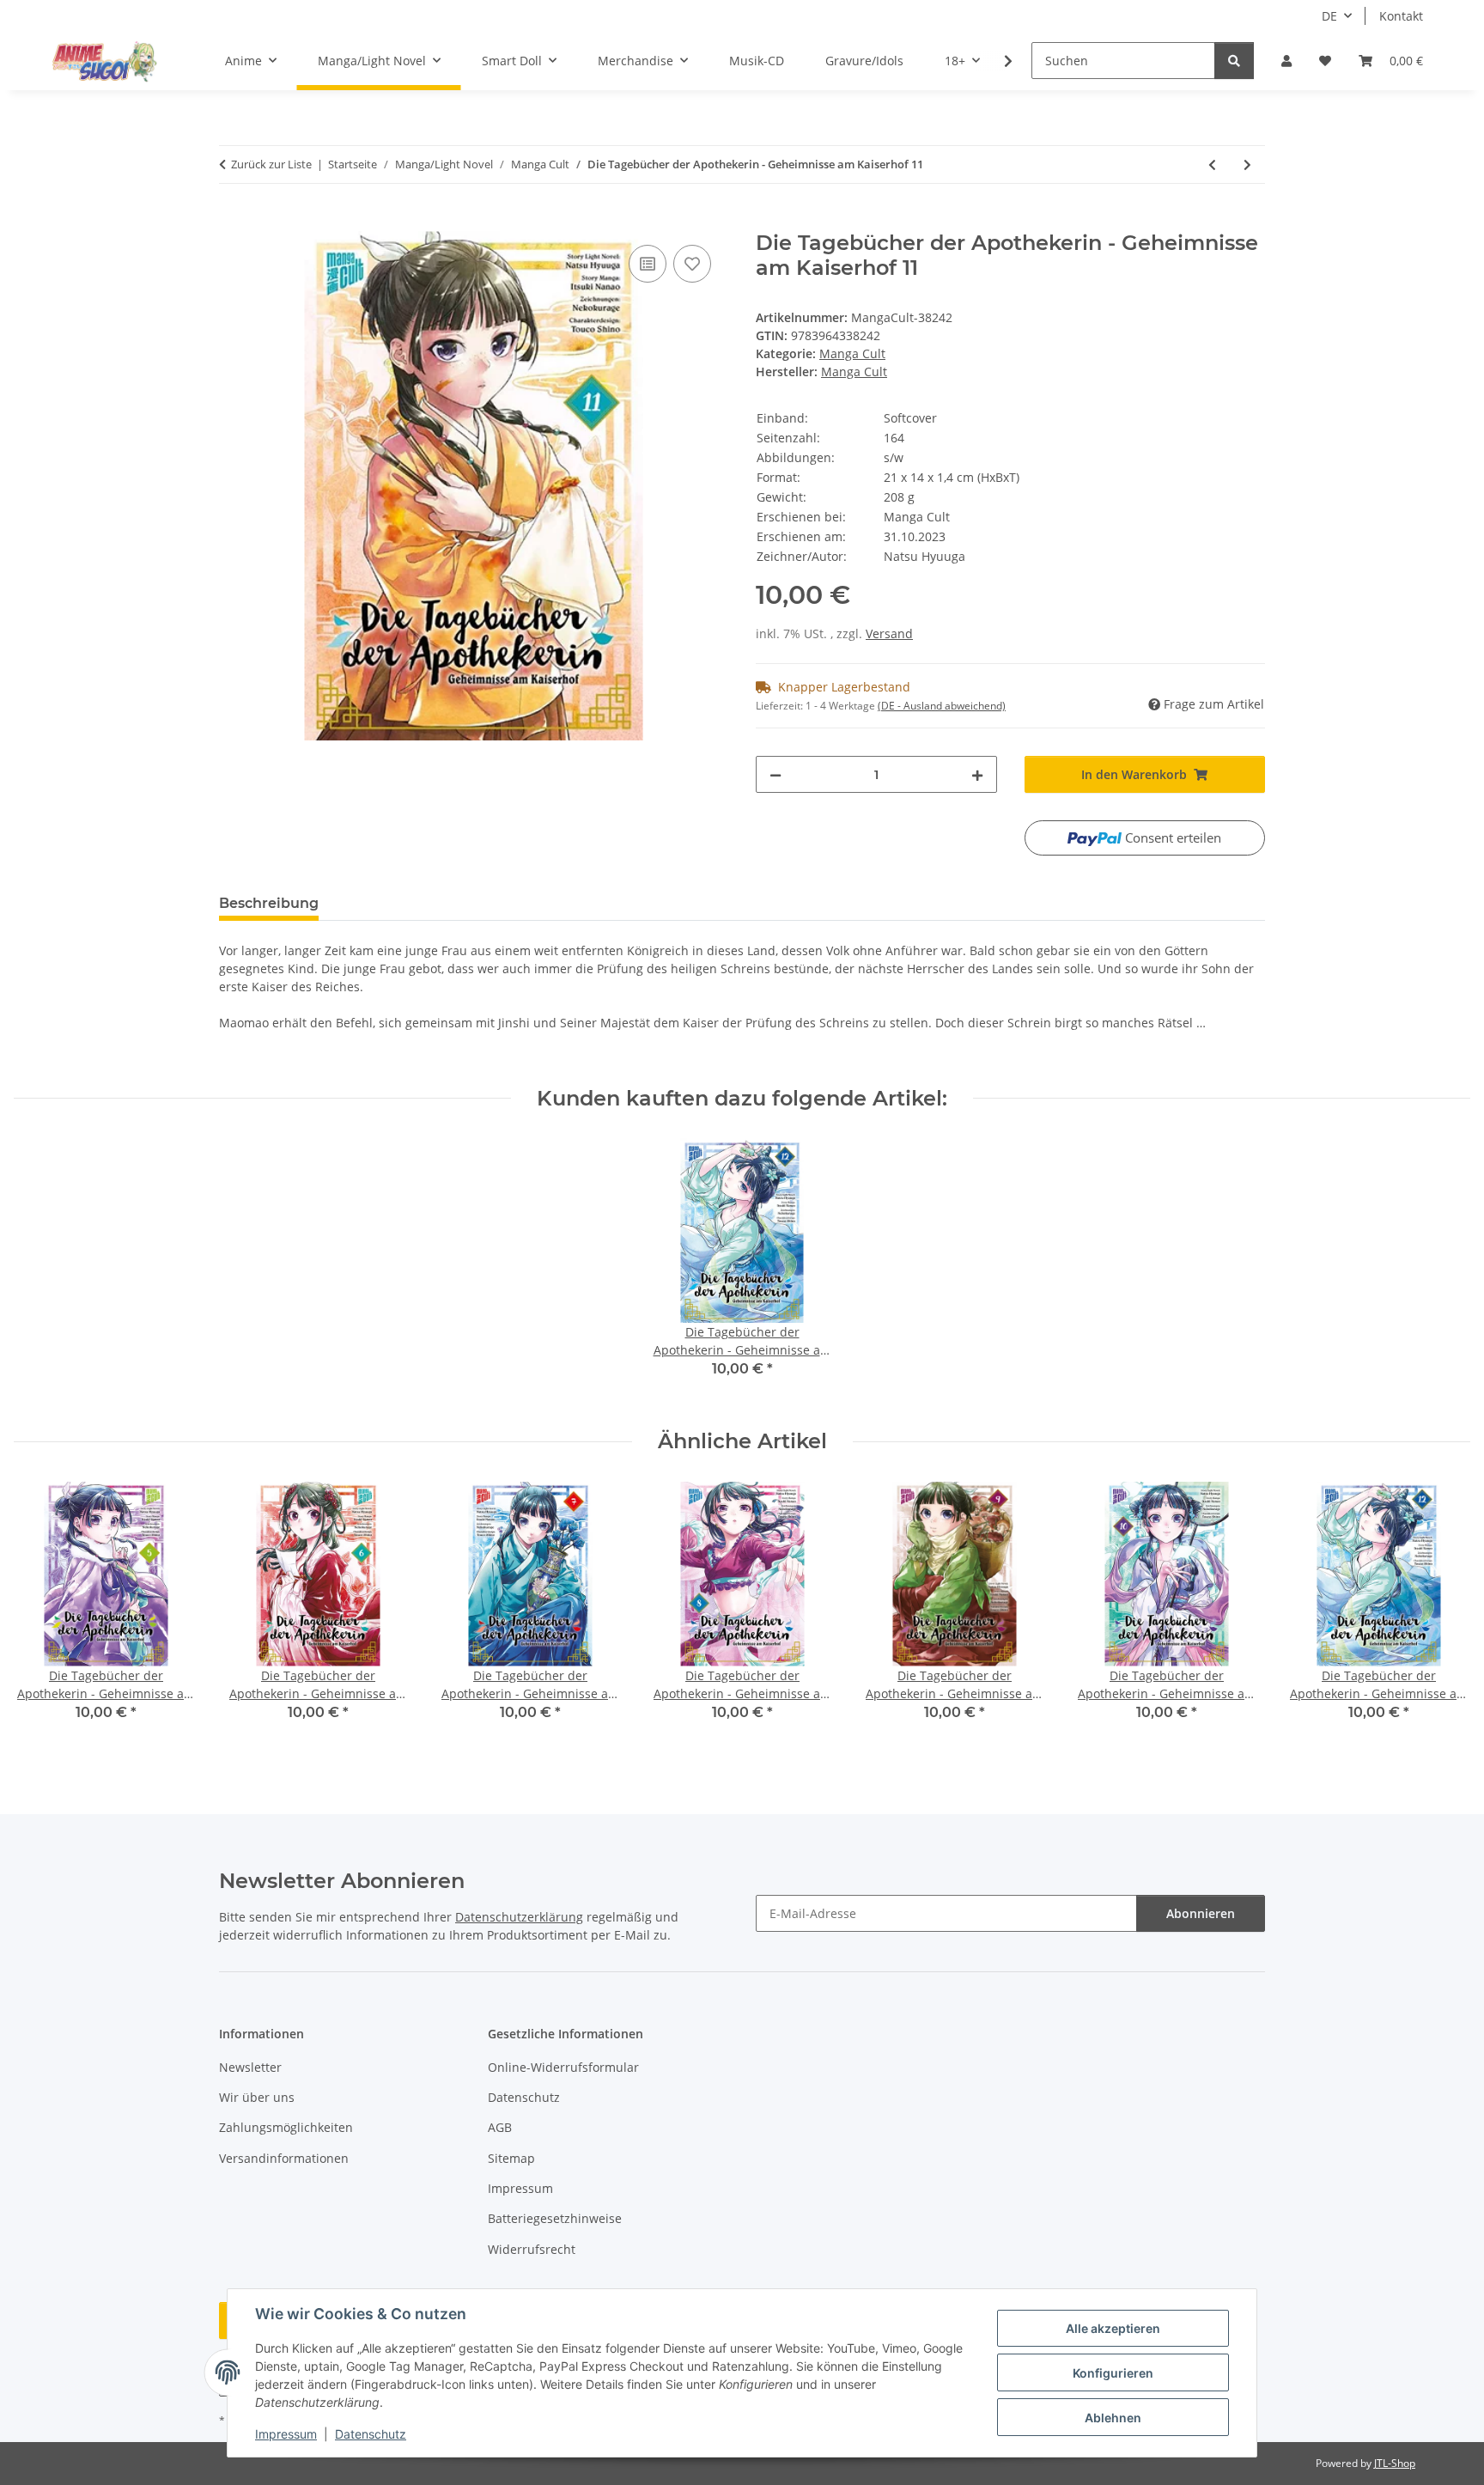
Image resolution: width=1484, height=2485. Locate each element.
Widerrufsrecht (532, 2249)
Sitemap (511, 2158)
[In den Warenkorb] (233, 222)
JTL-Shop (1395, 2463)
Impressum (286, 2434)
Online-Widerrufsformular (563, 2067)
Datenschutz (371, 2434)
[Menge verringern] (775, 774)
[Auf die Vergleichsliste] (648, 264)
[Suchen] (1234, 61)
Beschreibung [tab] (269, 903)
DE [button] (1329, 16)
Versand (889, 633)
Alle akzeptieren (1113, 2328)
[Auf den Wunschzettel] (692, 264)
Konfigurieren (1113, 2373)
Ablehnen (1113, 2418)
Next (1442, 1614)
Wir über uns (257, 2097)
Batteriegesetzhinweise (555, 2218)
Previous (43, 1614)
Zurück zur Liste (271, 164)
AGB (500, 2127)
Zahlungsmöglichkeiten (286, 2127)
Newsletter (250, 2067)
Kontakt (1401, 16)
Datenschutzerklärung (519, 1917)
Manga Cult (852, 353)
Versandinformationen (284, 2158)
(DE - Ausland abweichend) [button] (942, 706)
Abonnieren (1201, 1913)
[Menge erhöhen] (977, 774)
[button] (1286, 61)
